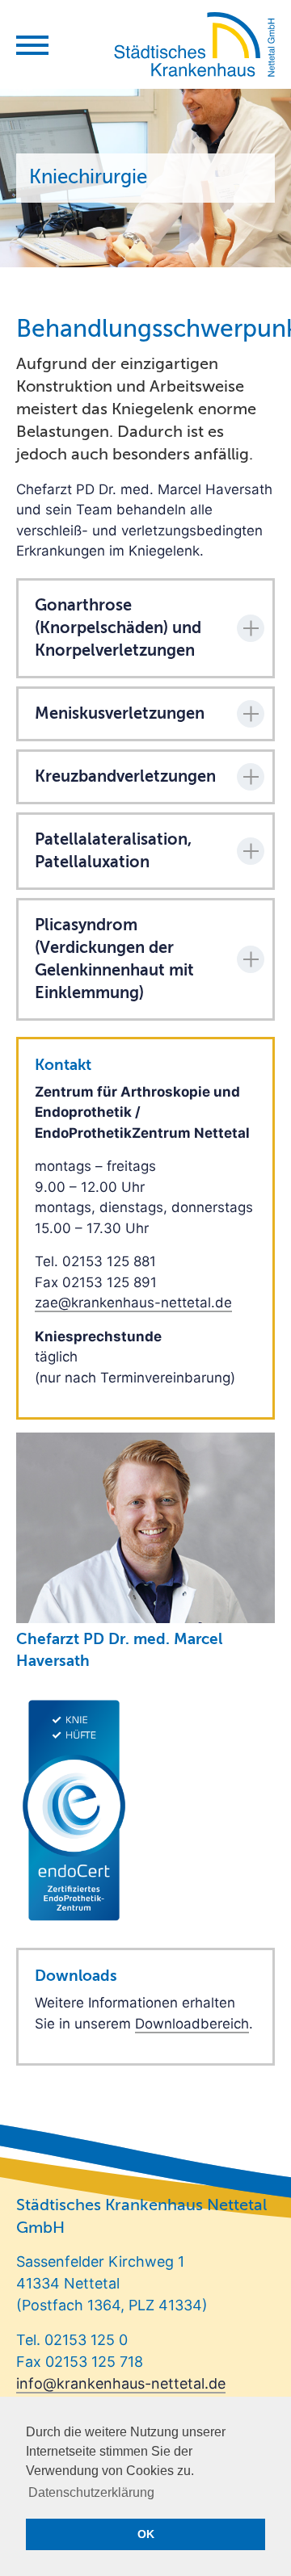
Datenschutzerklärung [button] (91, 2492)
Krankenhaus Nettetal (194, 44)
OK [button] (146, 2534)
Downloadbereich (192, 2024)
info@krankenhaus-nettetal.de (121, 2383)
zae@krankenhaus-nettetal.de (133, 1303)
